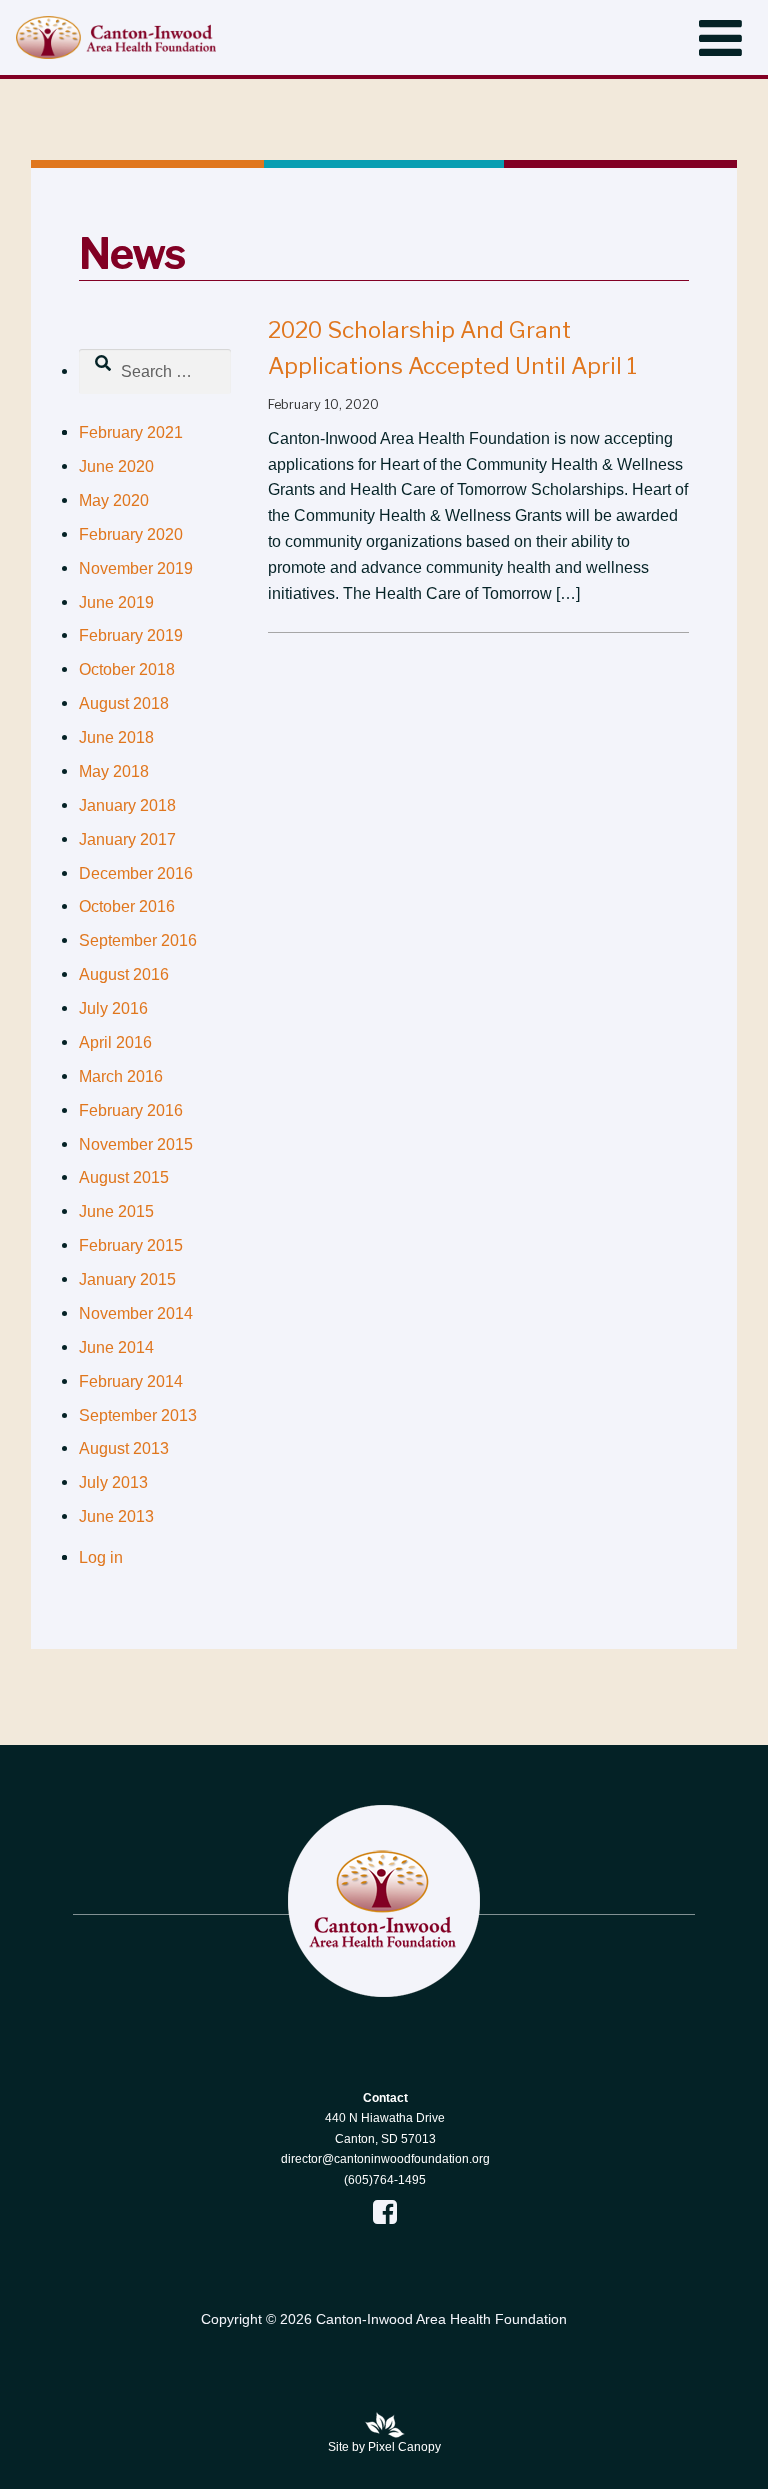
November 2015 (136, 1144)
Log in (101, 1557)
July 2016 (113, 1008)
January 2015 (127, 1279)
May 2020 (114, 500)
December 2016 (136, 873)
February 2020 (131, 534)
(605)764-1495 (385, 2180)
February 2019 (131, 635)
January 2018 (127, 805)
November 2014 (136, 1313)
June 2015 (116, 1211)
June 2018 (116, 737)
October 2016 (127, 906)
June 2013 (116, 1516)
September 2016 (138, 940)
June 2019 (116, 602)
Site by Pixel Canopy (384, 2447)
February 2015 (131, 1245)
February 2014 (131, 1381)
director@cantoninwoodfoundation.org (385, 2159)
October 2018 (127, 669)
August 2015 (124, 1177)
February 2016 (131, 1110)
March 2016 (121, 1076)
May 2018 (114, 771)
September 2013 (138, 1415)
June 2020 (116, 466)
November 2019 (136, 568)
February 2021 (131, 432)
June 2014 (116, 1347)
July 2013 (113, 1482)
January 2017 (127, 839)
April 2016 (115, 1042)
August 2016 (124, 974)
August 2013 (124, 1448)
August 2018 (124, 703)
